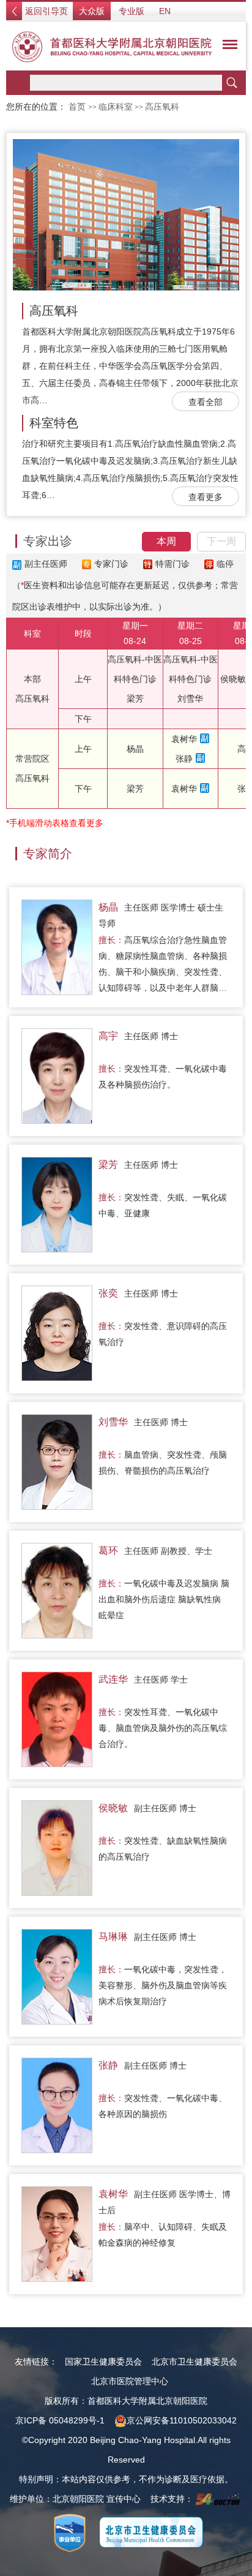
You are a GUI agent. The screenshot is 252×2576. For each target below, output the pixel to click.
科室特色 (54, 423)
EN (165, 11)
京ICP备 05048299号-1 (60, 2420)
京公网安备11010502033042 (182, 2420)
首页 (77, 107)
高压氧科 (54, 311)
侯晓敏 (233, 679)
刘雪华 (190, 699)
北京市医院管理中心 (130, 2381)
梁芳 (135, 699)
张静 (184, 759)
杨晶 (135, 749)
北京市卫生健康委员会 (195, 2362)
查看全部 (206, 402)
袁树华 (184, 739)
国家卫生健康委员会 (103, 2362)
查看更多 (206, 497)
